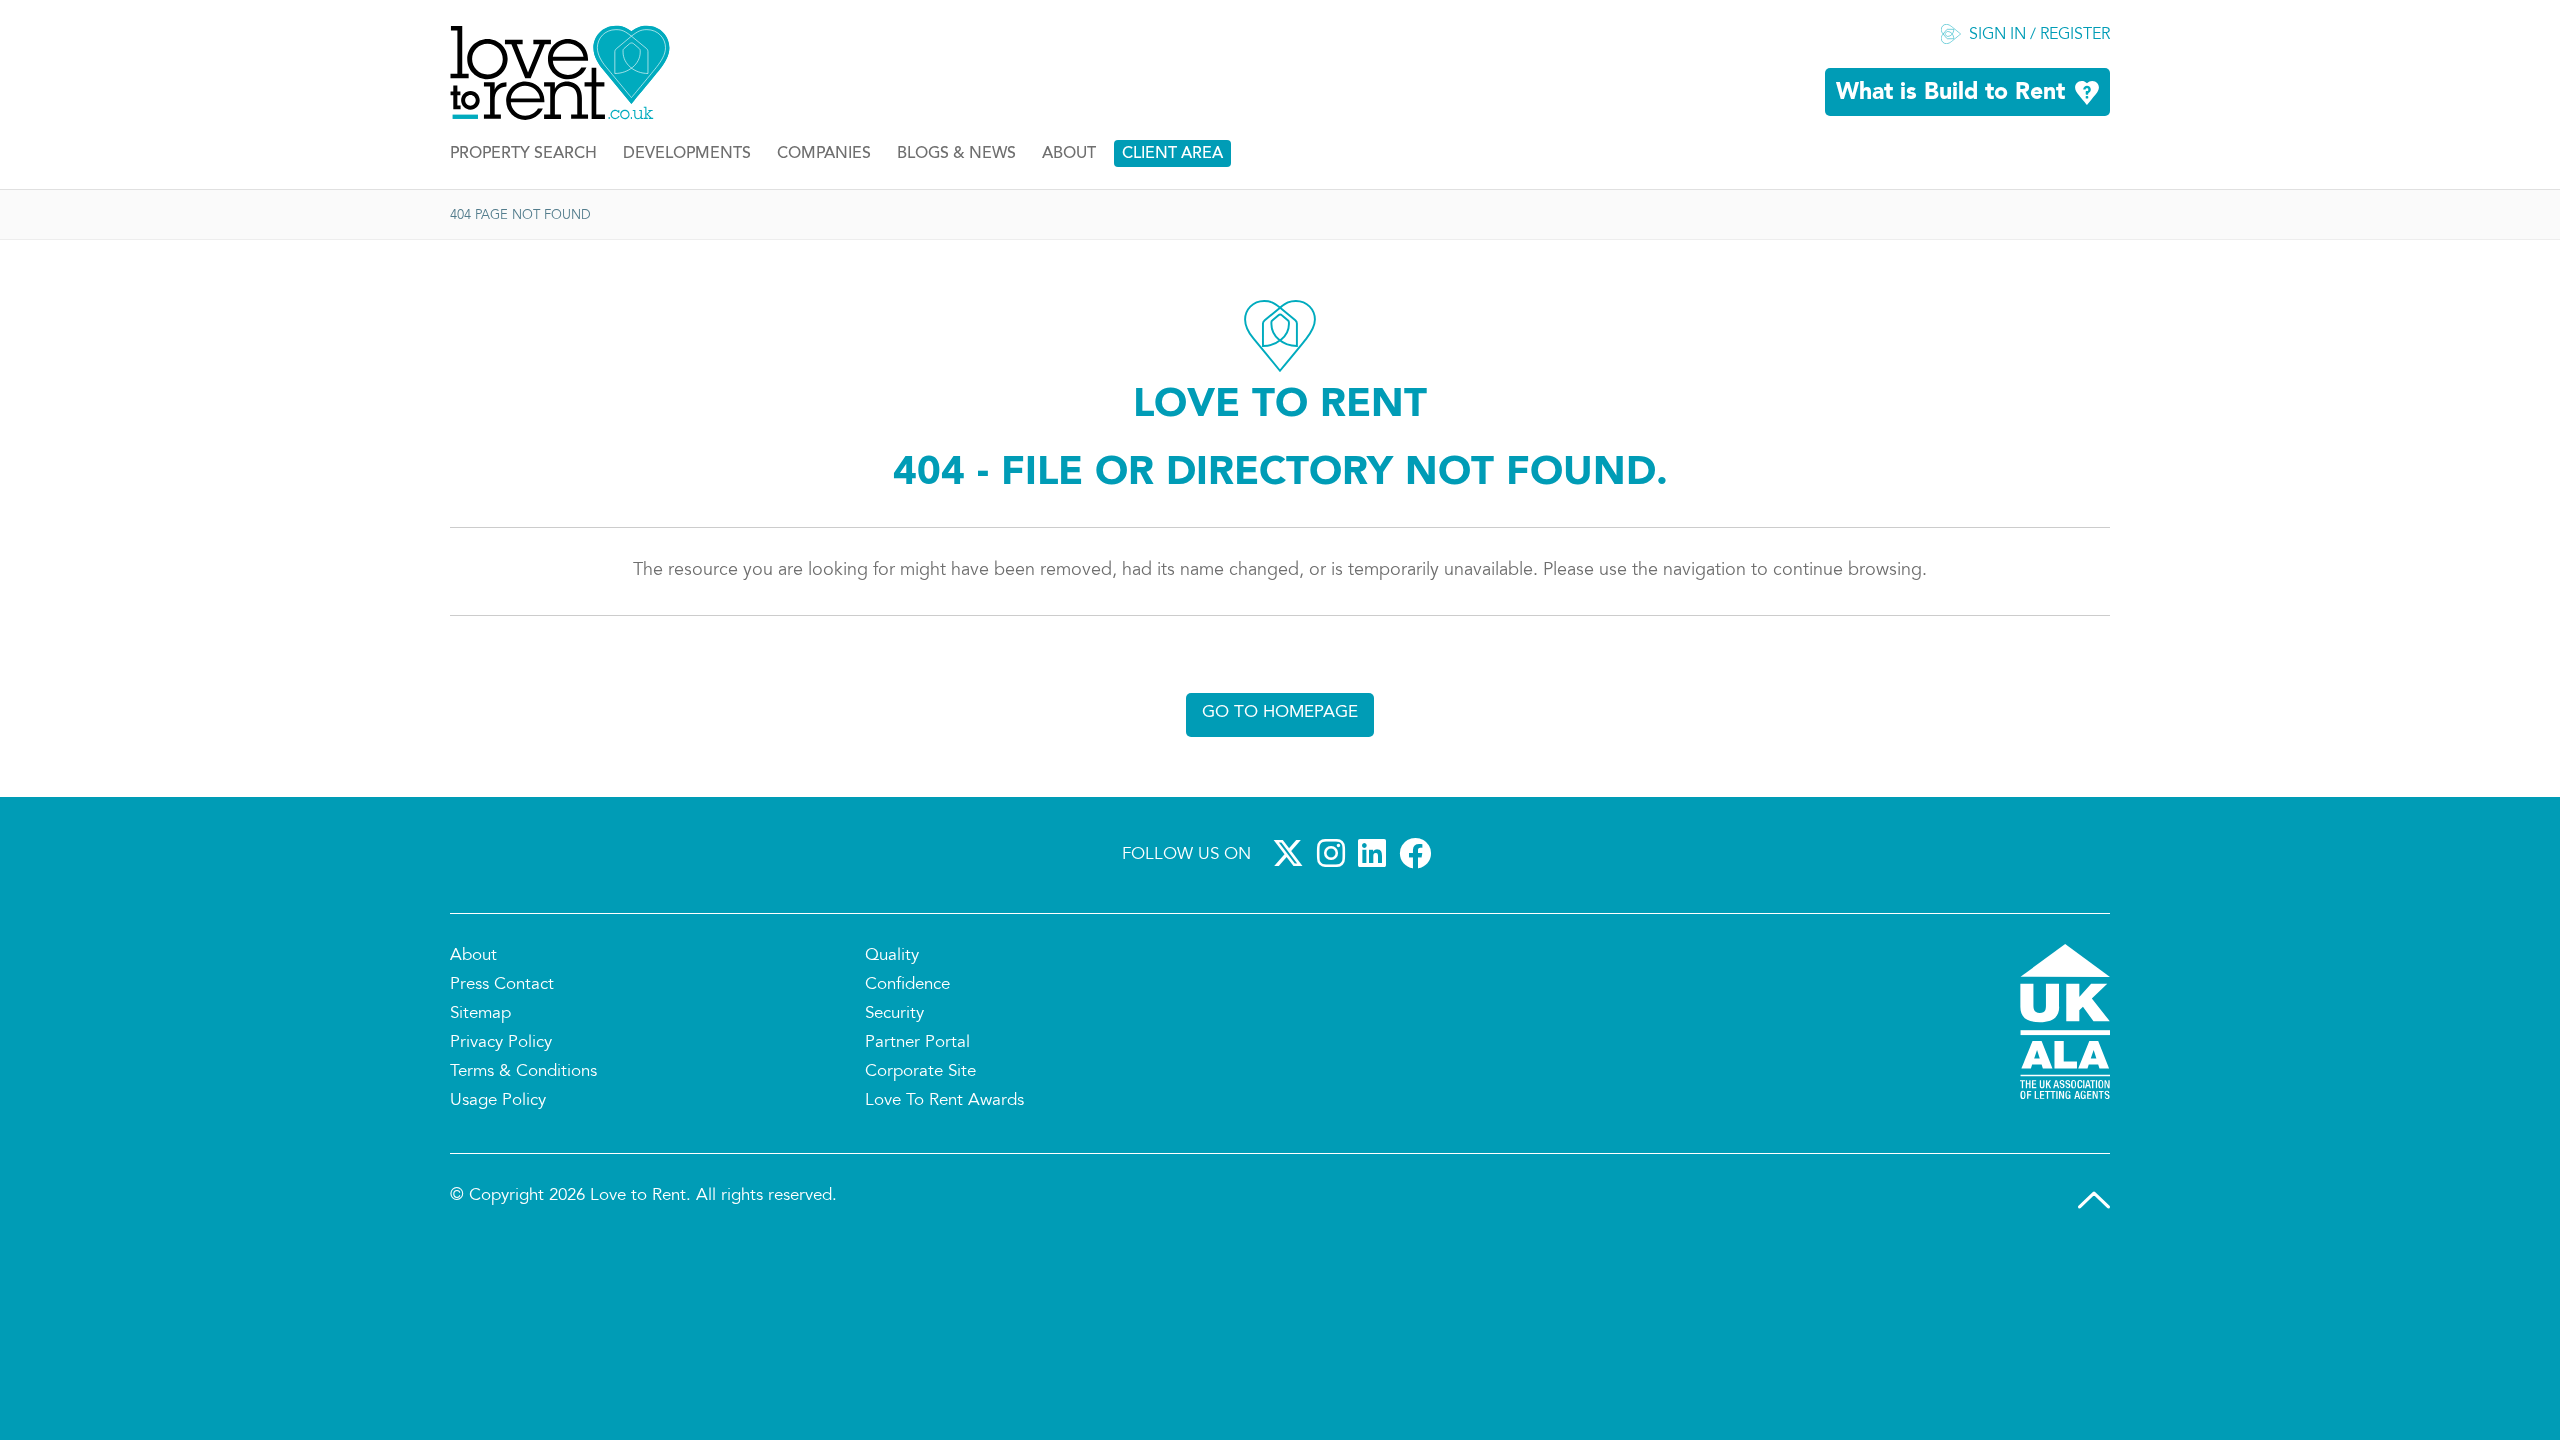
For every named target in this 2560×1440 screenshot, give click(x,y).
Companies (824, 154)
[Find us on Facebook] (1419, 853)
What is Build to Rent (1950, 93)
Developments (687, 154)
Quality (892, 956)
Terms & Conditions (523, 1072)
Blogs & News (956, 154)
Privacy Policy (501, 1043)
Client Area (1172, 154)
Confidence (907, 985)
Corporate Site (920, 1072)
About (1069, 154)
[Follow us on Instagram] (1335, 853)
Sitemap (480, 1014)
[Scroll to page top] (2094, 1200)
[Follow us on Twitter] (1292, 853)
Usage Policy (498, 1101)
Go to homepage (1280, 712)
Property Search (523, 154)
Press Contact (502, 985)
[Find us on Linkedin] (1376, 853)
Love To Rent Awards (944, 1101)
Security (894, 1014)
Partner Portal (917, 1043)
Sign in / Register (2039, 35)
